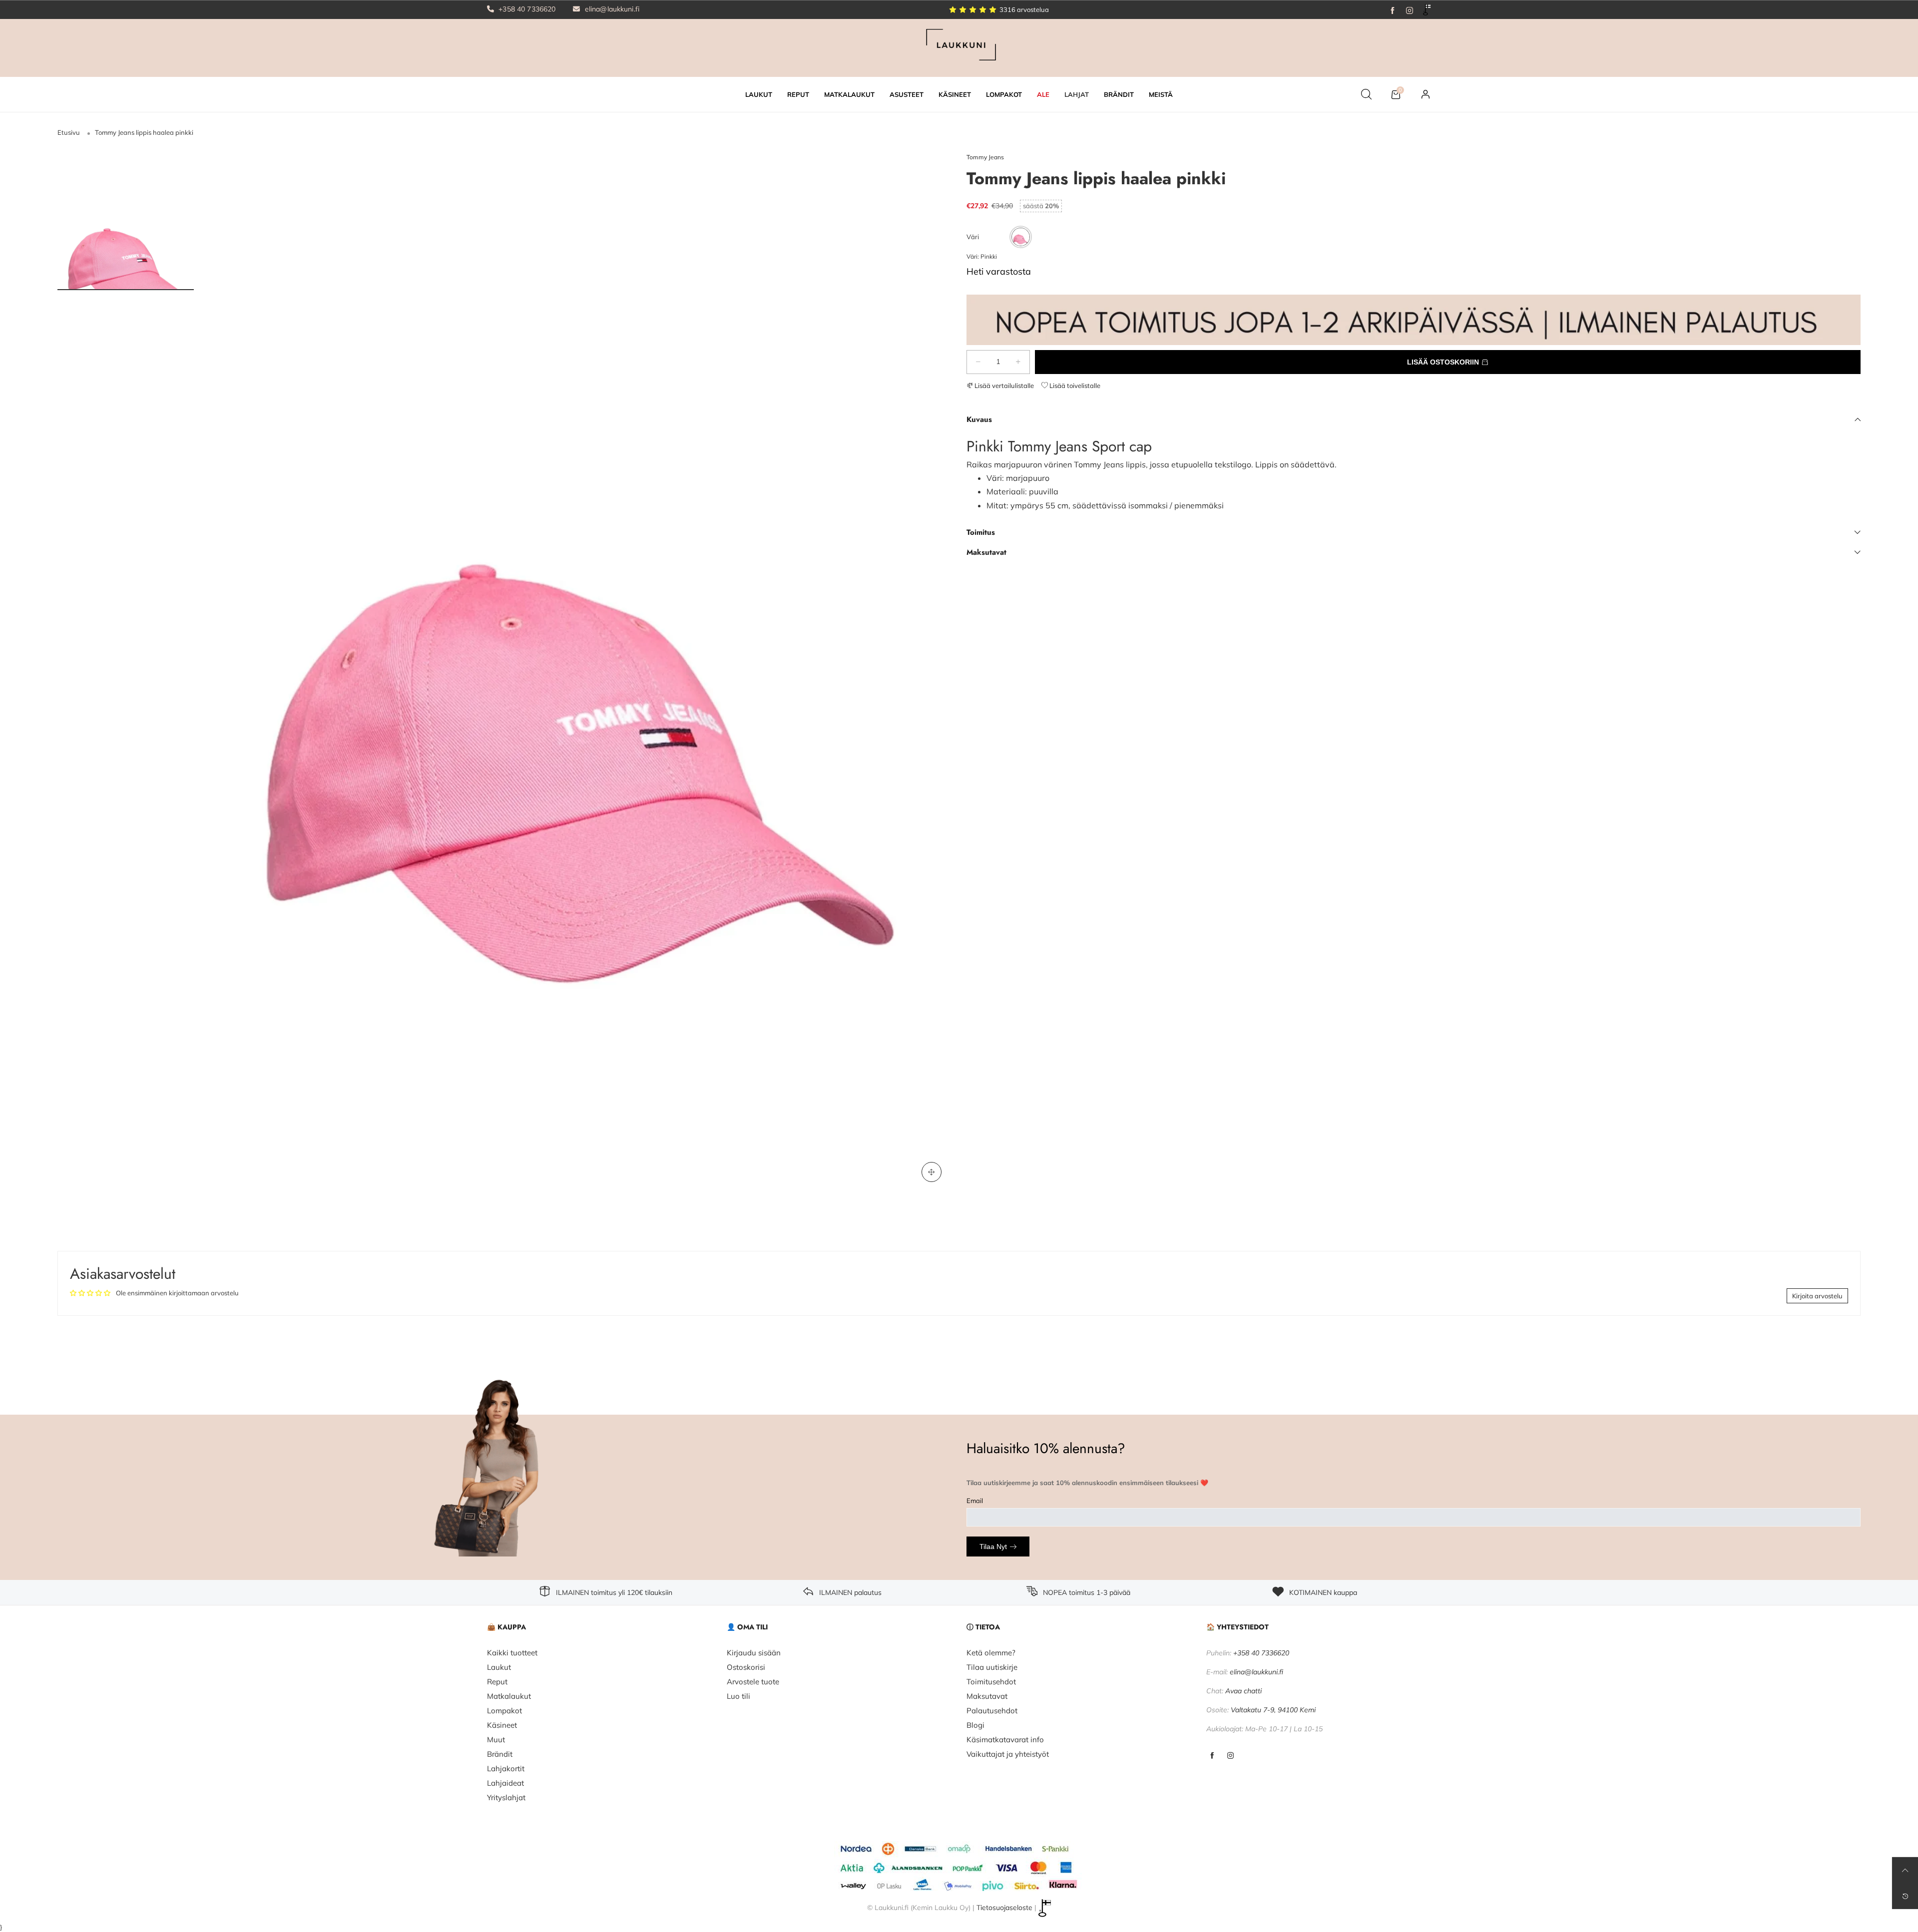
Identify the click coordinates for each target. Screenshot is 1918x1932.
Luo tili (738, 1696)
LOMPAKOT (1004, 94)
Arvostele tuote (753, 1682)
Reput (497, 1682)
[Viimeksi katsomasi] (1905, 1896)
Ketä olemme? (991, 1653)
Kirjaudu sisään (754, 1653)
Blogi (975, 1725)
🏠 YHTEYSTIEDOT (1237, 1627)
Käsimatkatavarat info (1005, 1739)
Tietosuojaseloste (1004, 1908)
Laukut (499, 1667)
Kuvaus (979, 419)
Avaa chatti (1243, 1691)
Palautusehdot (992, 1711)
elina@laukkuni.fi (611, 9)
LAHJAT (1077, 94)
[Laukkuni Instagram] (1230, 1756)
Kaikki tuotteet (512, 1653)
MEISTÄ (1161, 94)
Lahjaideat (505, 1783)
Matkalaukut (509, 1696)
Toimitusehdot (991, 1682)
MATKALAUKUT (849, 94)
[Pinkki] (1021, 237)
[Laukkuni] (959, 47)
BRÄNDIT (1119, 94)
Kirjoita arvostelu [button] (1817, 1296)
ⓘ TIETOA (983, 1627)
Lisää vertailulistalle (1003, 386)
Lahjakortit (506, 1768)
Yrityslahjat (506, 1797)
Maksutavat (986, 552)
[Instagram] (1410, 9)
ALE (1043, 94)
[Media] (932, 1172)
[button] (978, 362)
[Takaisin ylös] (1905, 1870)
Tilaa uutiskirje (992, 1667)
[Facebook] (1393, 9)
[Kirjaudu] (1426, 94)
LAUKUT (759, 94)
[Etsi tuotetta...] (1366, 94)
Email (975, 1501)
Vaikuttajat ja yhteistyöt (1008, 1754)
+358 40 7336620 (526, 9)
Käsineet (502, 1725)
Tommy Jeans (985, 157)
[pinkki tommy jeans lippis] (580, 672)
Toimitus (981, 532)
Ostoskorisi (746, 1667)
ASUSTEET (907, 94)
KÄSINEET (955, 94)
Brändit (500, 1754)
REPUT (798, 94)
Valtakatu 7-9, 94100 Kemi (1273, 1710)
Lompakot (504, 1711)
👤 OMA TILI (747, 1627)
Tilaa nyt (993, 1546)
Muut (496, 1739)
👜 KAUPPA (506, 1627)
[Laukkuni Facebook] (1212, 1756)
